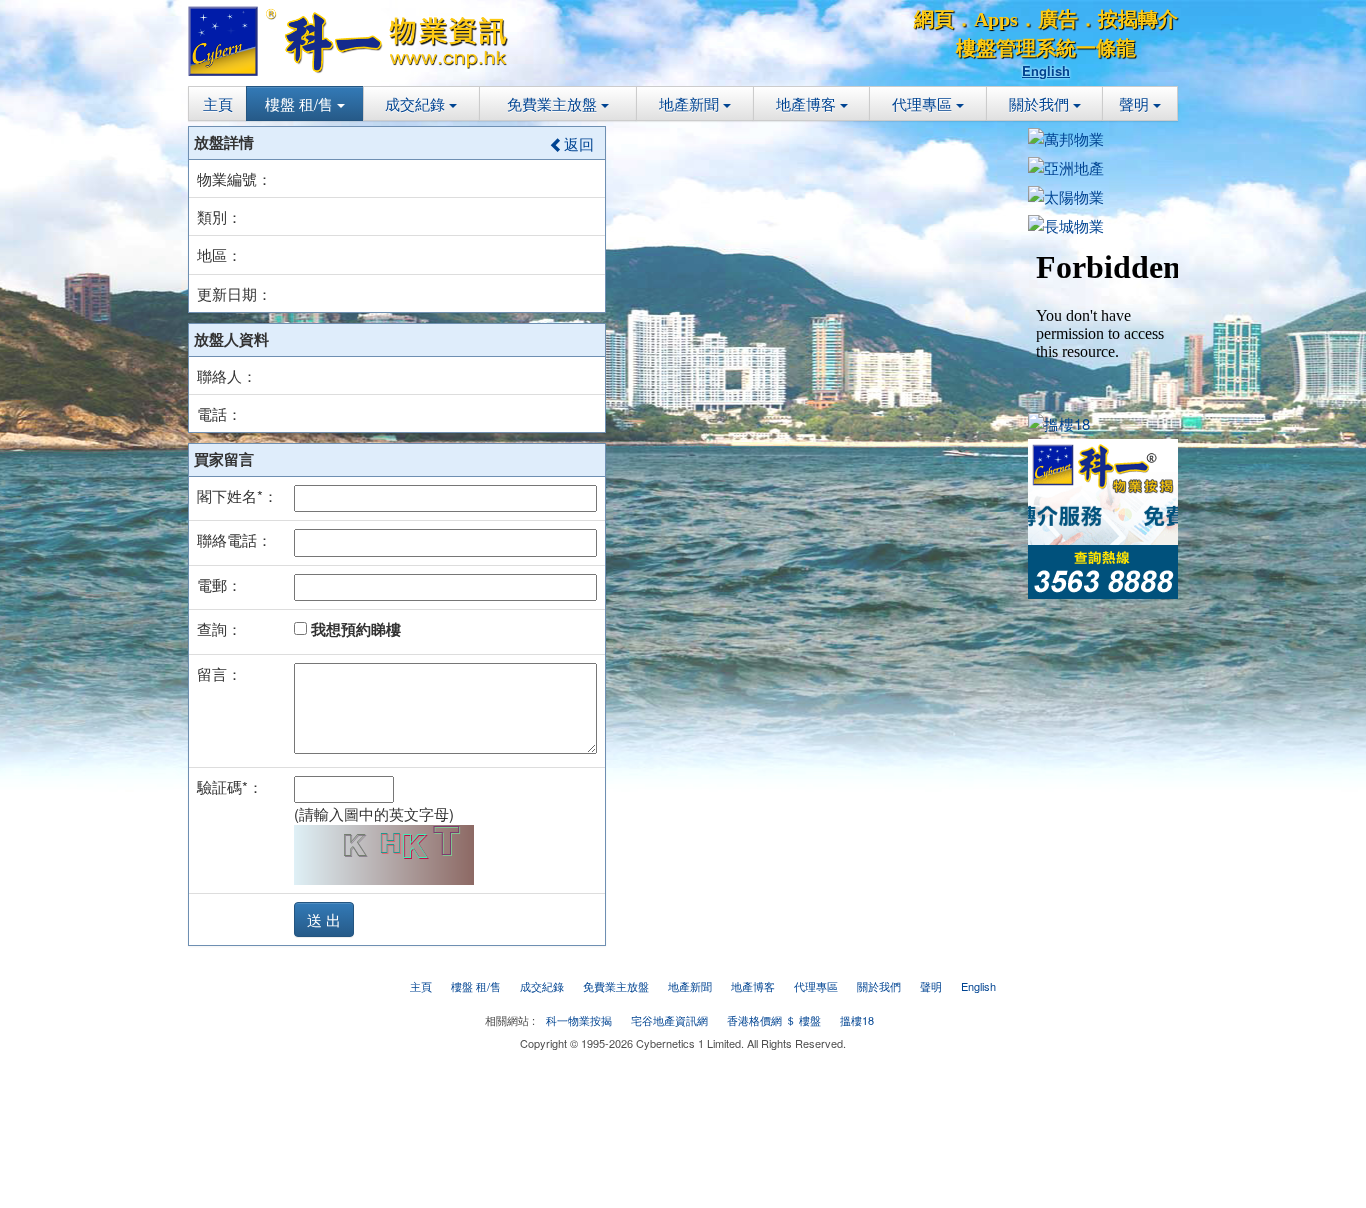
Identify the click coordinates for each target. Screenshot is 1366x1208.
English (1046, 70)
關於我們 (1041, 103)
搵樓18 (857, 1020)
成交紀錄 (417, 103)
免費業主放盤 (554, 103)
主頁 (218, 103)
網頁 (934, 19)
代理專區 (924, 103)
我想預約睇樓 (354, 629)
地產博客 (808, 103)
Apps (996, 19)
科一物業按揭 (579, 1020)
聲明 (1136, 103)
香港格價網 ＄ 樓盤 (774, 1020)
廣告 (1058, 19)
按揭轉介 (1138, 19)
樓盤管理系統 (1016, 48)
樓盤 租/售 (301, 103)
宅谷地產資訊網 (669, 1020)
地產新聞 (691, 103)
